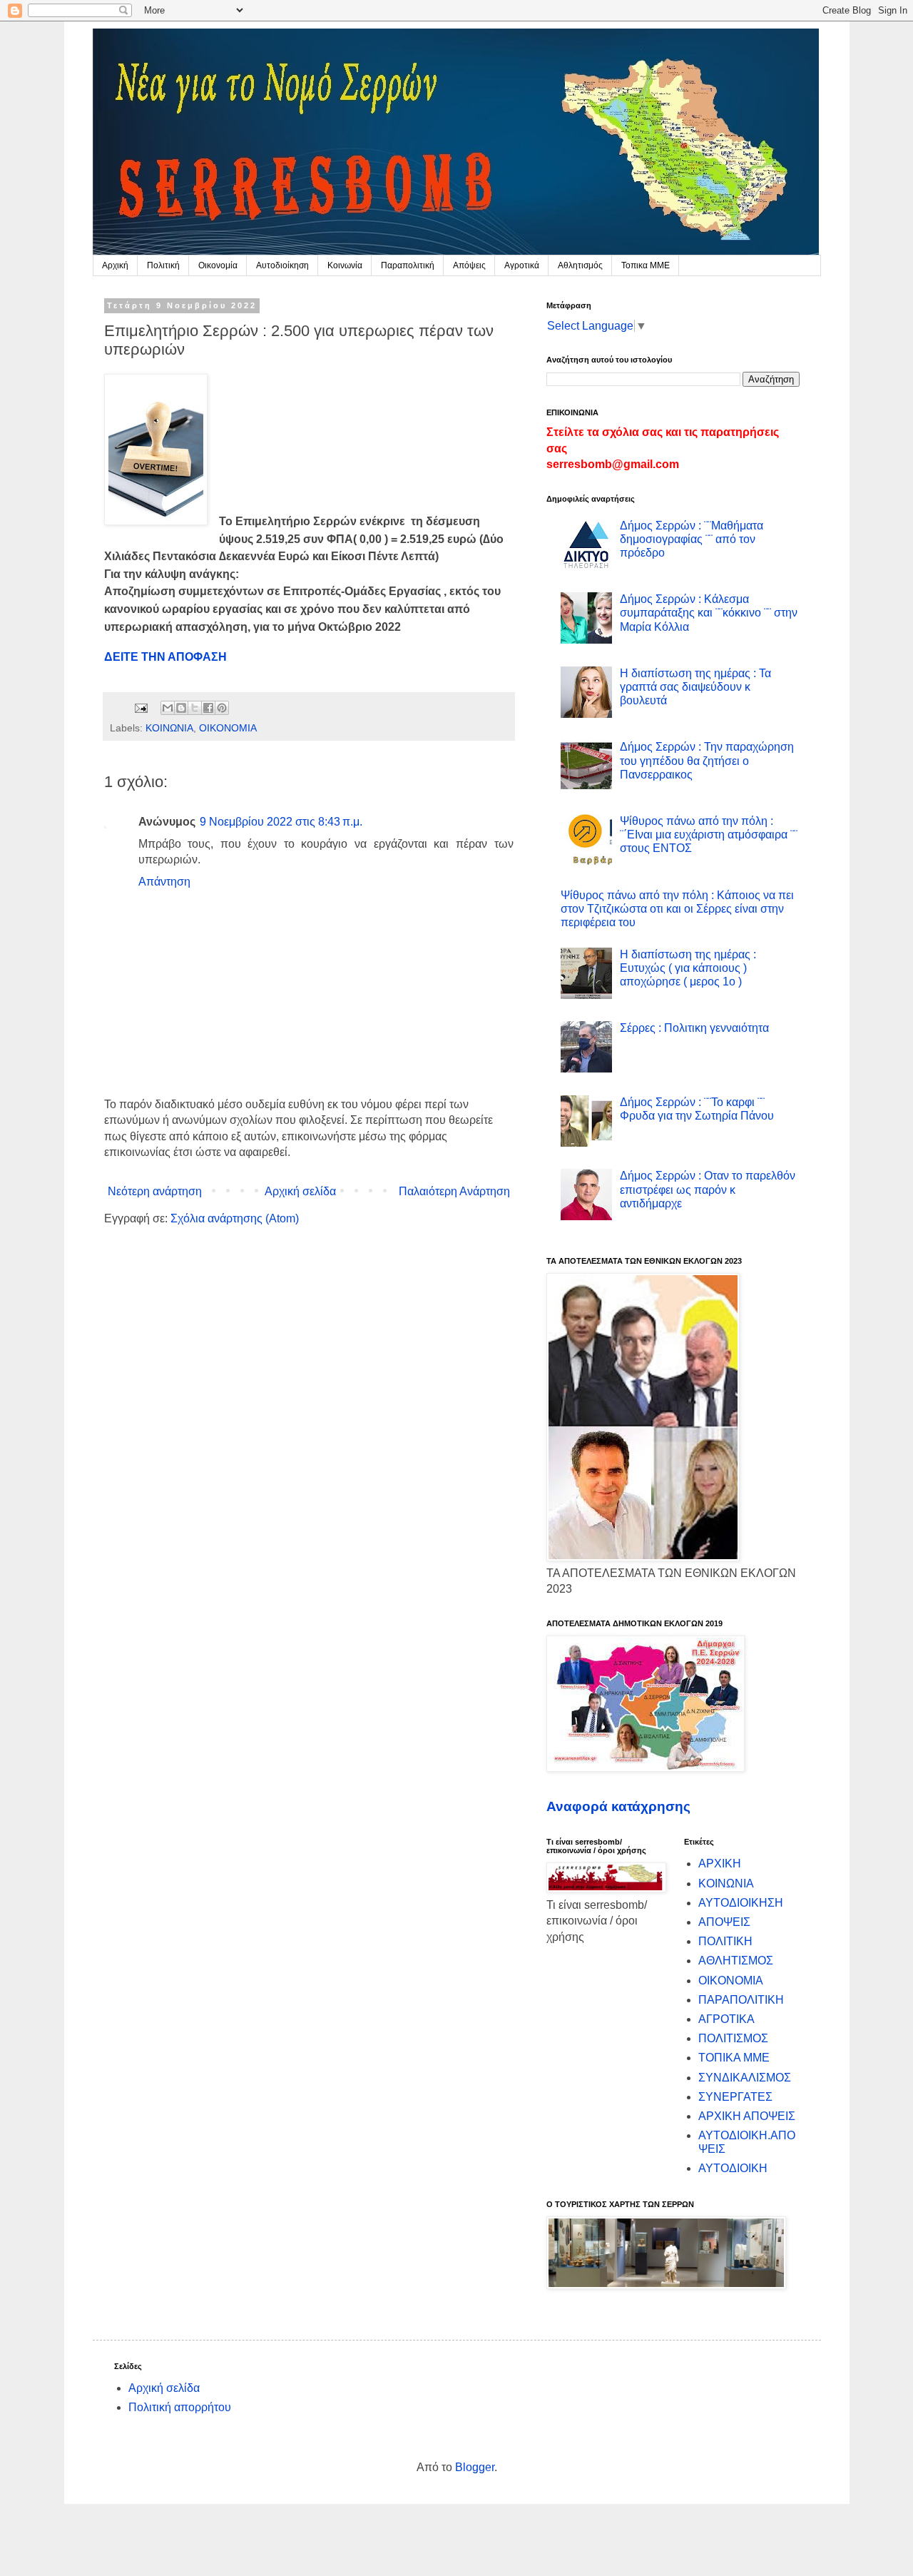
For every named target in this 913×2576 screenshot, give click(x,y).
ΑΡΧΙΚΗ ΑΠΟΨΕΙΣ (747, 2116)
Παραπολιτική (408, 265)
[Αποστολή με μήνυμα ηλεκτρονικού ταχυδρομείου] (168, 708)
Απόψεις (469, 265)
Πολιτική (163, 265)
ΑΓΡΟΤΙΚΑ (726, 2019)
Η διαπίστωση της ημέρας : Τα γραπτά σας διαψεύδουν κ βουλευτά (695, 687)
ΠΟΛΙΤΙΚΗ (725, 1941)
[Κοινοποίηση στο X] (195, 708)
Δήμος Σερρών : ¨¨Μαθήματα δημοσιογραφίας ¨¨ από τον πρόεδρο (692, 539)
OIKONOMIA (228, 728)
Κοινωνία (345, 265)
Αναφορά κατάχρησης (618, 1806)
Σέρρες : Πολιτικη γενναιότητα (694, 1028)
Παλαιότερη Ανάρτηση (454, 1191)
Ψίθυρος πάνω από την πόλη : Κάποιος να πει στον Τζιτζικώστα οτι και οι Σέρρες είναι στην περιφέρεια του (677, 909)
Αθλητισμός (580, 265)
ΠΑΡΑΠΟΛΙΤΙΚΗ (741, 2000)
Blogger (475, 2467)
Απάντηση (164, 882)
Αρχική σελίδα (300, 1191)
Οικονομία (218, 265)
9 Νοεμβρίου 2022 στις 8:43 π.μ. (281, 822)
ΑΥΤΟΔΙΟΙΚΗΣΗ (741, 1903)
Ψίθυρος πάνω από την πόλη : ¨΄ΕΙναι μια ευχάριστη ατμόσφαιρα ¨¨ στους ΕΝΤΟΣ (709, 835)
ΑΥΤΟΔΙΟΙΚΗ (733, 2168)
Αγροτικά (522, 265)
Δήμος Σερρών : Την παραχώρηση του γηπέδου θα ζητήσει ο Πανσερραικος (707, 760)
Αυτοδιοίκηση (282, 265)
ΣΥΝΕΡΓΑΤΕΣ (735, 2097)
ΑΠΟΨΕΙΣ (724, 1922)
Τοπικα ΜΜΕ (646, 265)
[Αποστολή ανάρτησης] (140, 707)
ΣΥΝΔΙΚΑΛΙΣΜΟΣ (745, 2078)
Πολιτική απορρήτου (180, 2407)
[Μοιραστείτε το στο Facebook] (208, 708)
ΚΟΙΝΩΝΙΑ (169, 728)
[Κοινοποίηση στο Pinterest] (222, 708)
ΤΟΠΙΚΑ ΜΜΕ (734, 2058)
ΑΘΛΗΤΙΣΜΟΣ (736, 1961)
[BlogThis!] (181, 708)
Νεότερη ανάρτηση (155, 1191)
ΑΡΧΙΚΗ (720, 1863)
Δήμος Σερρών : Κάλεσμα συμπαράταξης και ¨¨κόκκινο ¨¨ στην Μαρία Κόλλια (709, 613)
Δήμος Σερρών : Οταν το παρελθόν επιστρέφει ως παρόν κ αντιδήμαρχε (708, 1189)
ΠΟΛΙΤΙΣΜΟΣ (733, 2038)
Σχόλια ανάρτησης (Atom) (235, 1218)
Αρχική (115, 265)
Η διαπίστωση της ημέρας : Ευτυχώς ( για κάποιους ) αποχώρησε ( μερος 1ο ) (688, 968)
